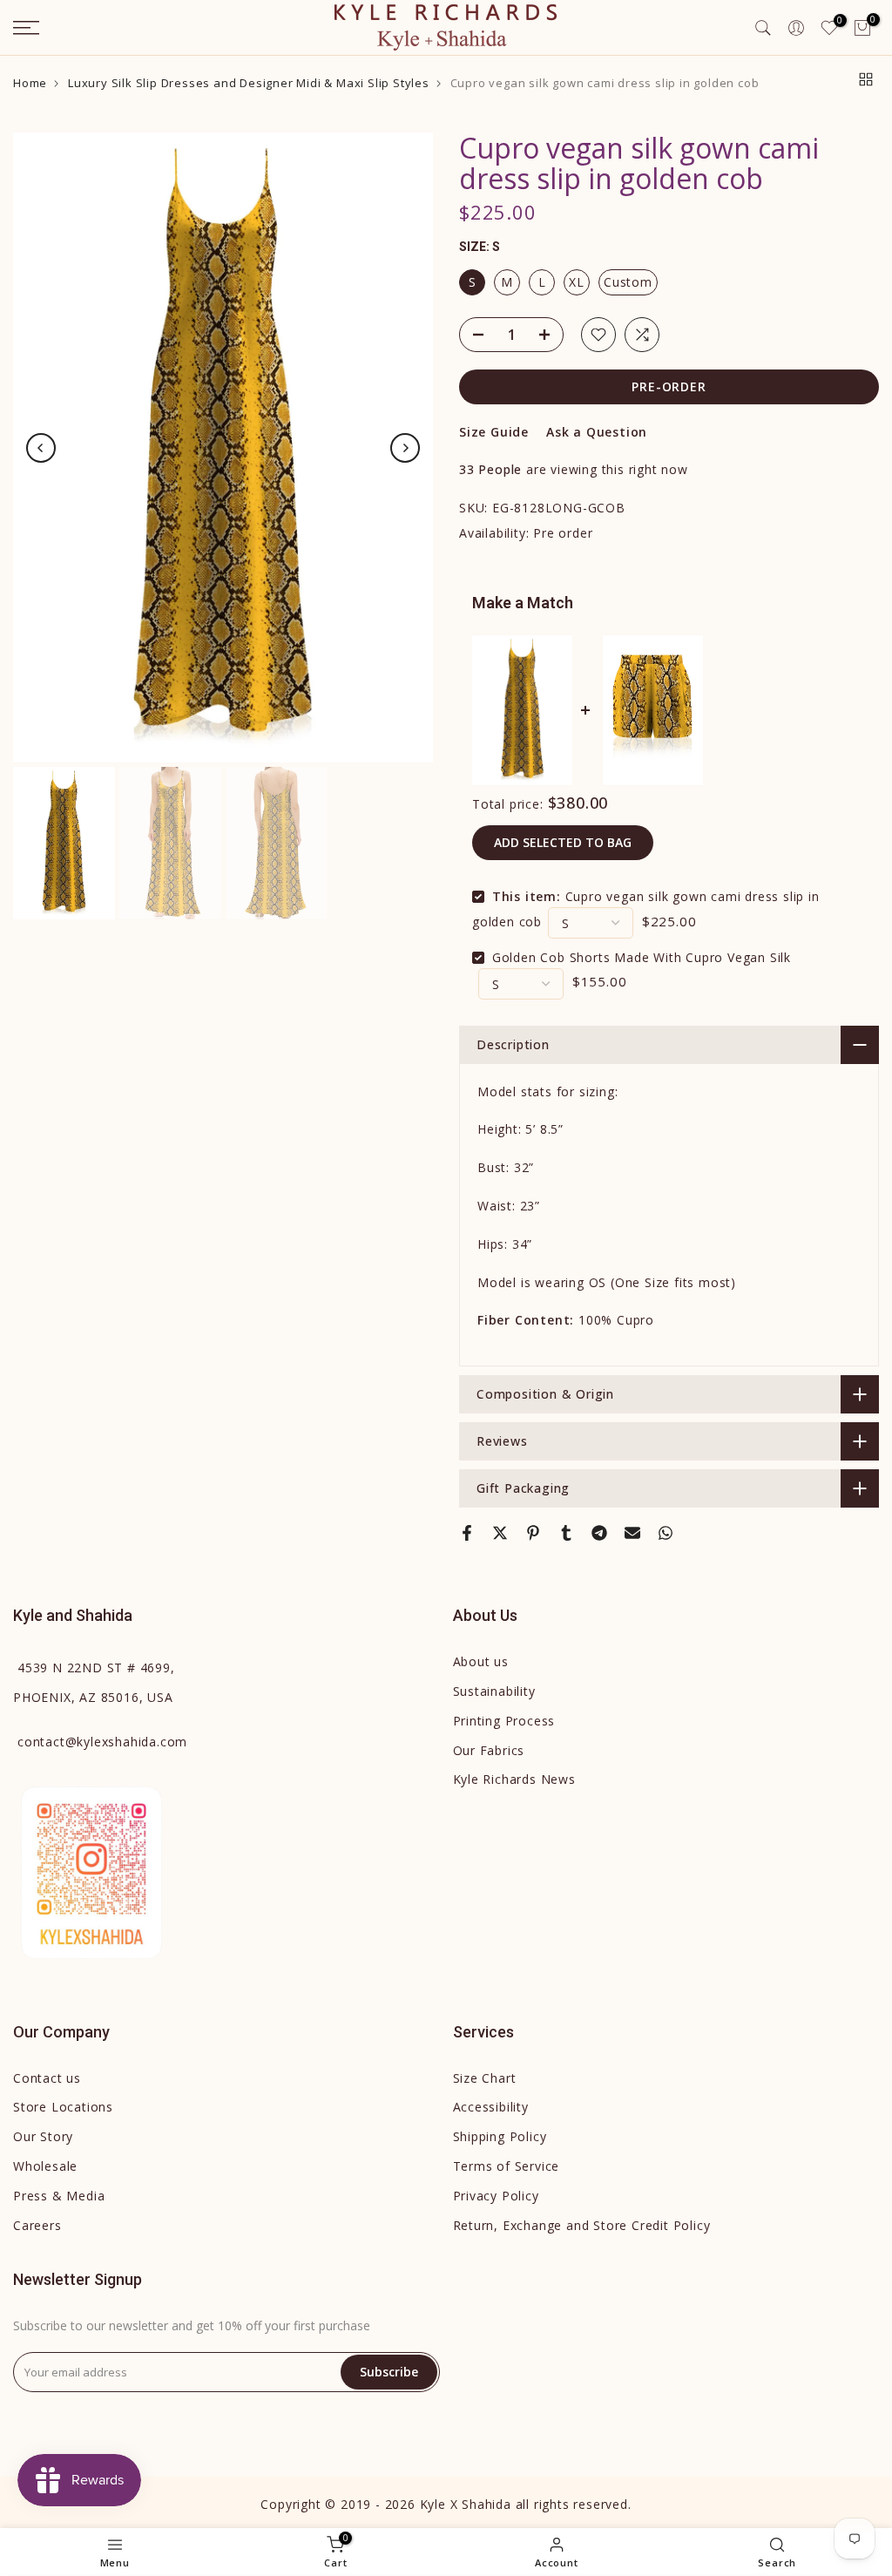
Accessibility (491, 2107)
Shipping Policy (500, 2136)
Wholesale (45, 2166)
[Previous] (41, 448)
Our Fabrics (489, 1750)
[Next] (405, 448)
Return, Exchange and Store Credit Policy (582, 2225)
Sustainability (494, 1691)
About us (481, 1661)
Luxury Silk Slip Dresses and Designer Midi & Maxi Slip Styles (249, 83)
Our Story (43, 2136)
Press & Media (59, 2196)
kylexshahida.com (102, 1742)
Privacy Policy (496, 2196)
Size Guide (494, 432)
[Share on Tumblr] (566, 1533)
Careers (37, 2225)
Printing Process (504, 1721)
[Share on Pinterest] (533, 1533)
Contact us (47, 2078)
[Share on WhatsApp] (666, 1533)
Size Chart (485, 2078)
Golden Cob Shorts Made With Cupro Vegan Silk (642, 957)
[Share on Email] (632, 1533)
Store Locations (63, 2107)
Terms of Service (507, 2166)
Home (30, 83)
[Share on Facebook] (467, 1533)
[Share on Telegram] (599, 1533)
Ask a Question (597, 432)
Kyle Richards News (514, 1779)
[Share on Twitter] (500, 1533)
